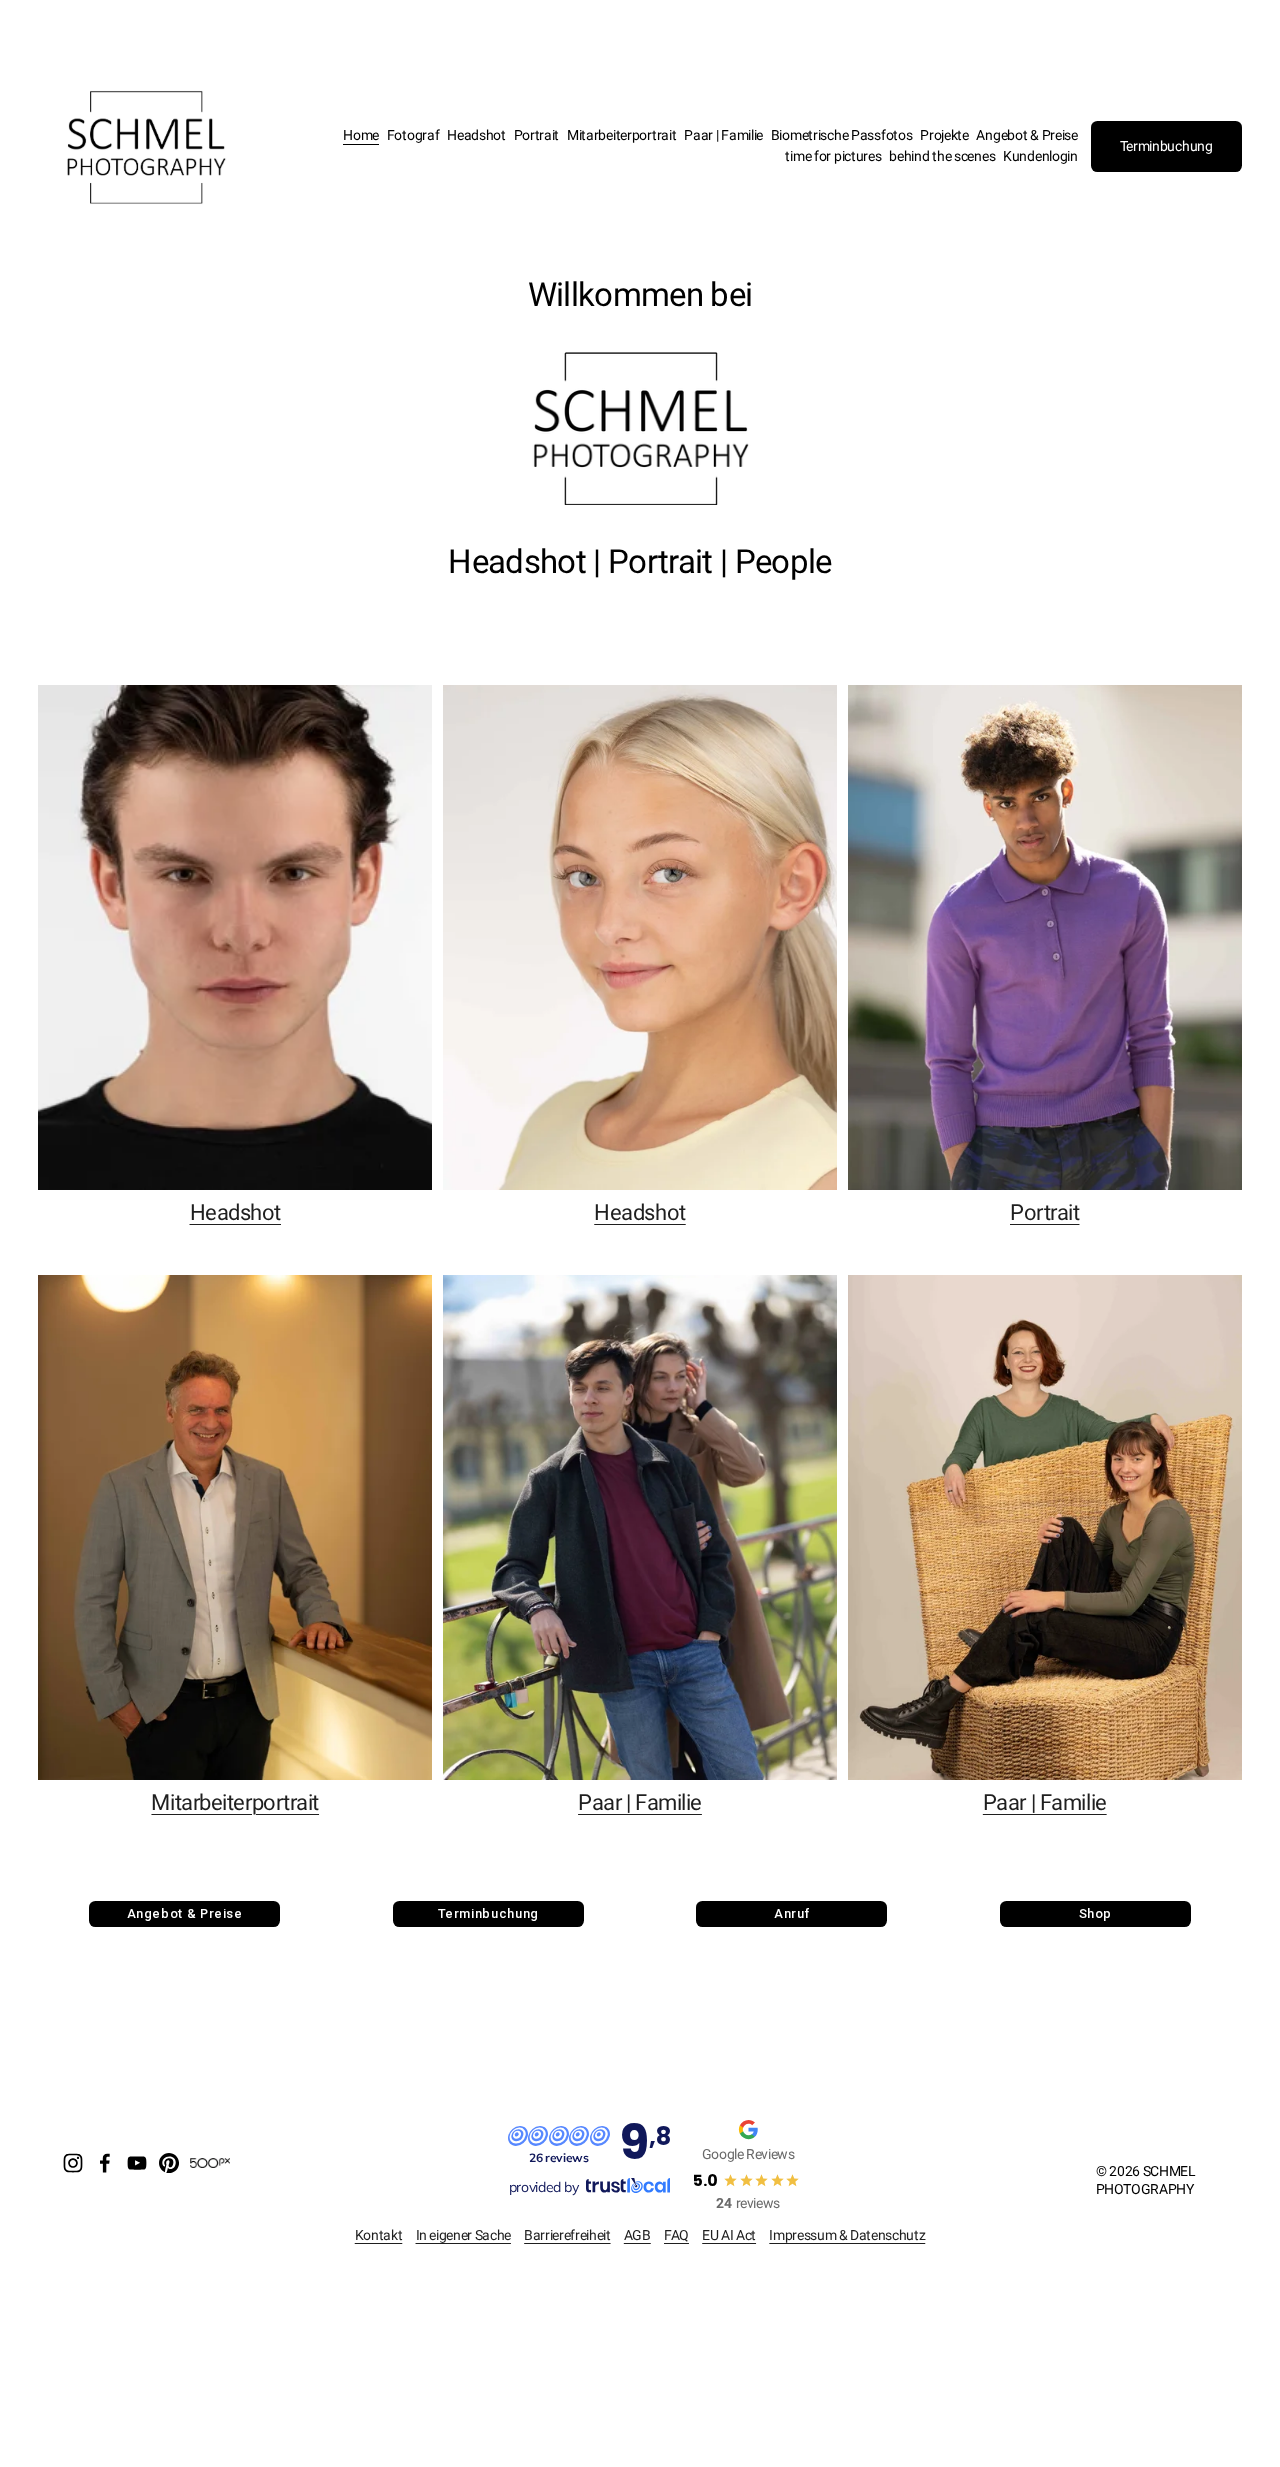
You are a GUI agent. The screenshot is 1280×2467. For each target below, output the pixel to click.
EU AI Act (729, 2235)
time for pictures (833, 156)
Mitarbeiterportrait (622, 135)
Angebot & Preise (1026, 135)
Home (361, 135)
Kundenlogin (1040, 156)
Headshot (476, 135)
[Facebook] (105, 2163)
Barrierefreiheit (567, 2235)
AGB (637, 2235)
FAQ (676, 2235)
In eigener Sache (463, 2235)
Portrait (537, 135)
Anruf (791, 1913)
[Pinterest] (169, 2163)
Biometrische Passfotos (842, 135)
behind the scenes (942, 156)
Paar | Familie (723, 135)
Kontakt (379, 2235)
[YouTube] (137, 2163)
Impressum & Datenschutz (847, 2235)
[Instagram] (73, 2163)
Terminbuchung (1166, 146)
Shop (1096, 1913)
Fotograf (413, 135)
